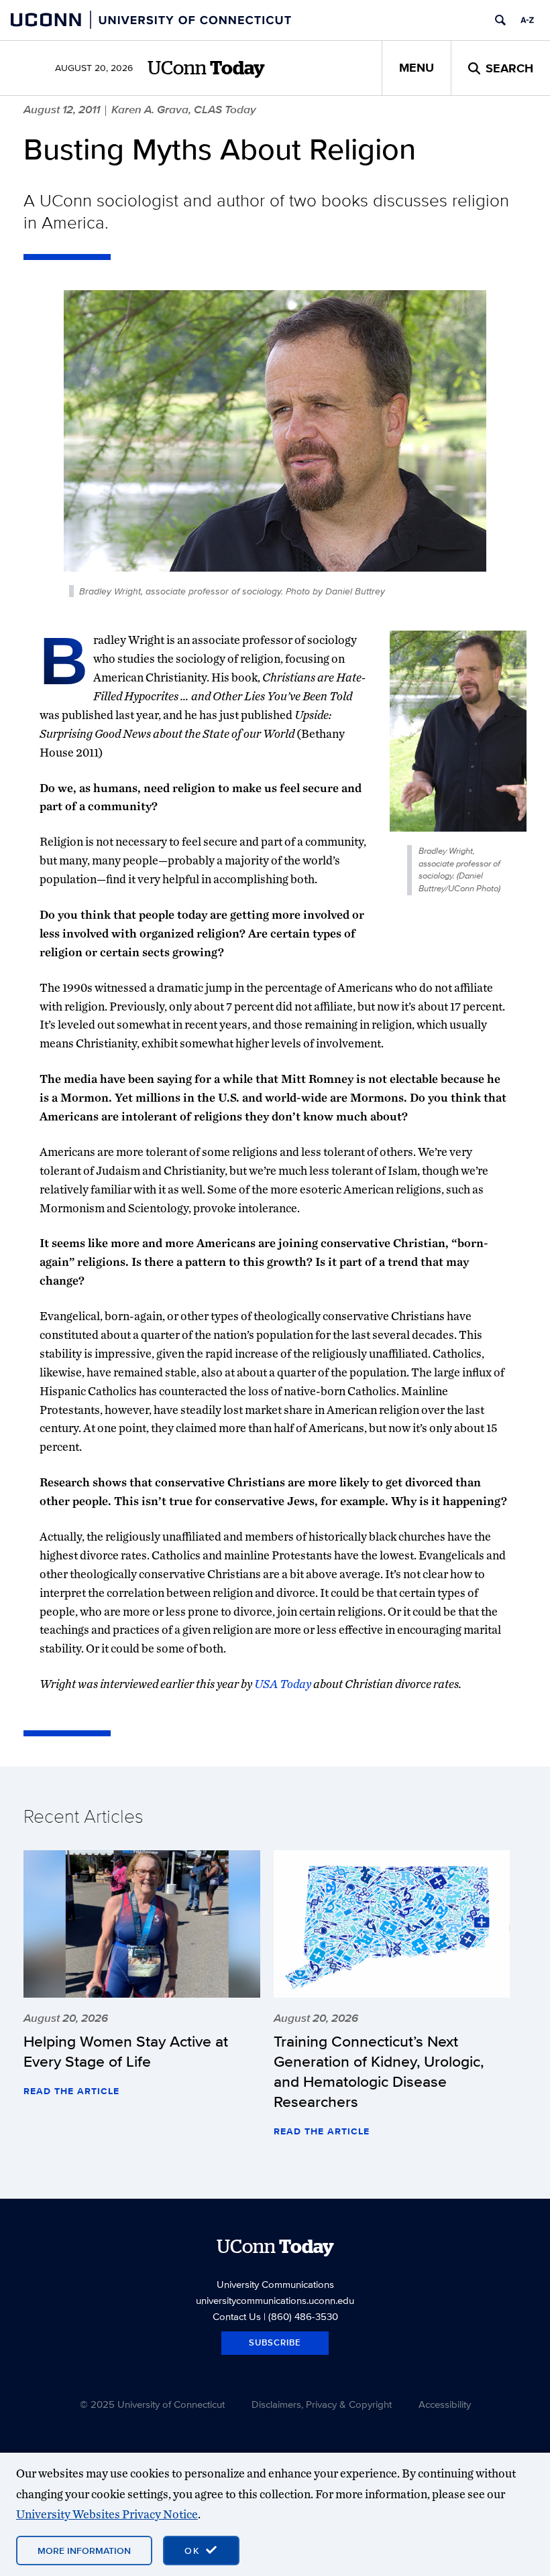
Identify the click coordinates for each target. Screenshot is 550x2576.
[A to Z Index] (527, 20)
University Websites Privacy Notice (107, 2514)
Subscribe (275, 2342)
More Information (84, 2551)
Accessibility (445, 2404)
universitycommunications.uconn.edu (275, 2300)
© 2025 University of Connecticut (152, 2404)
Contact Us (237, 2316)
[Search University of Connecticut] (500, 20)
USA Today (283, 1684)
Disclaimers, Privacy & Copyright (322, 2404)
